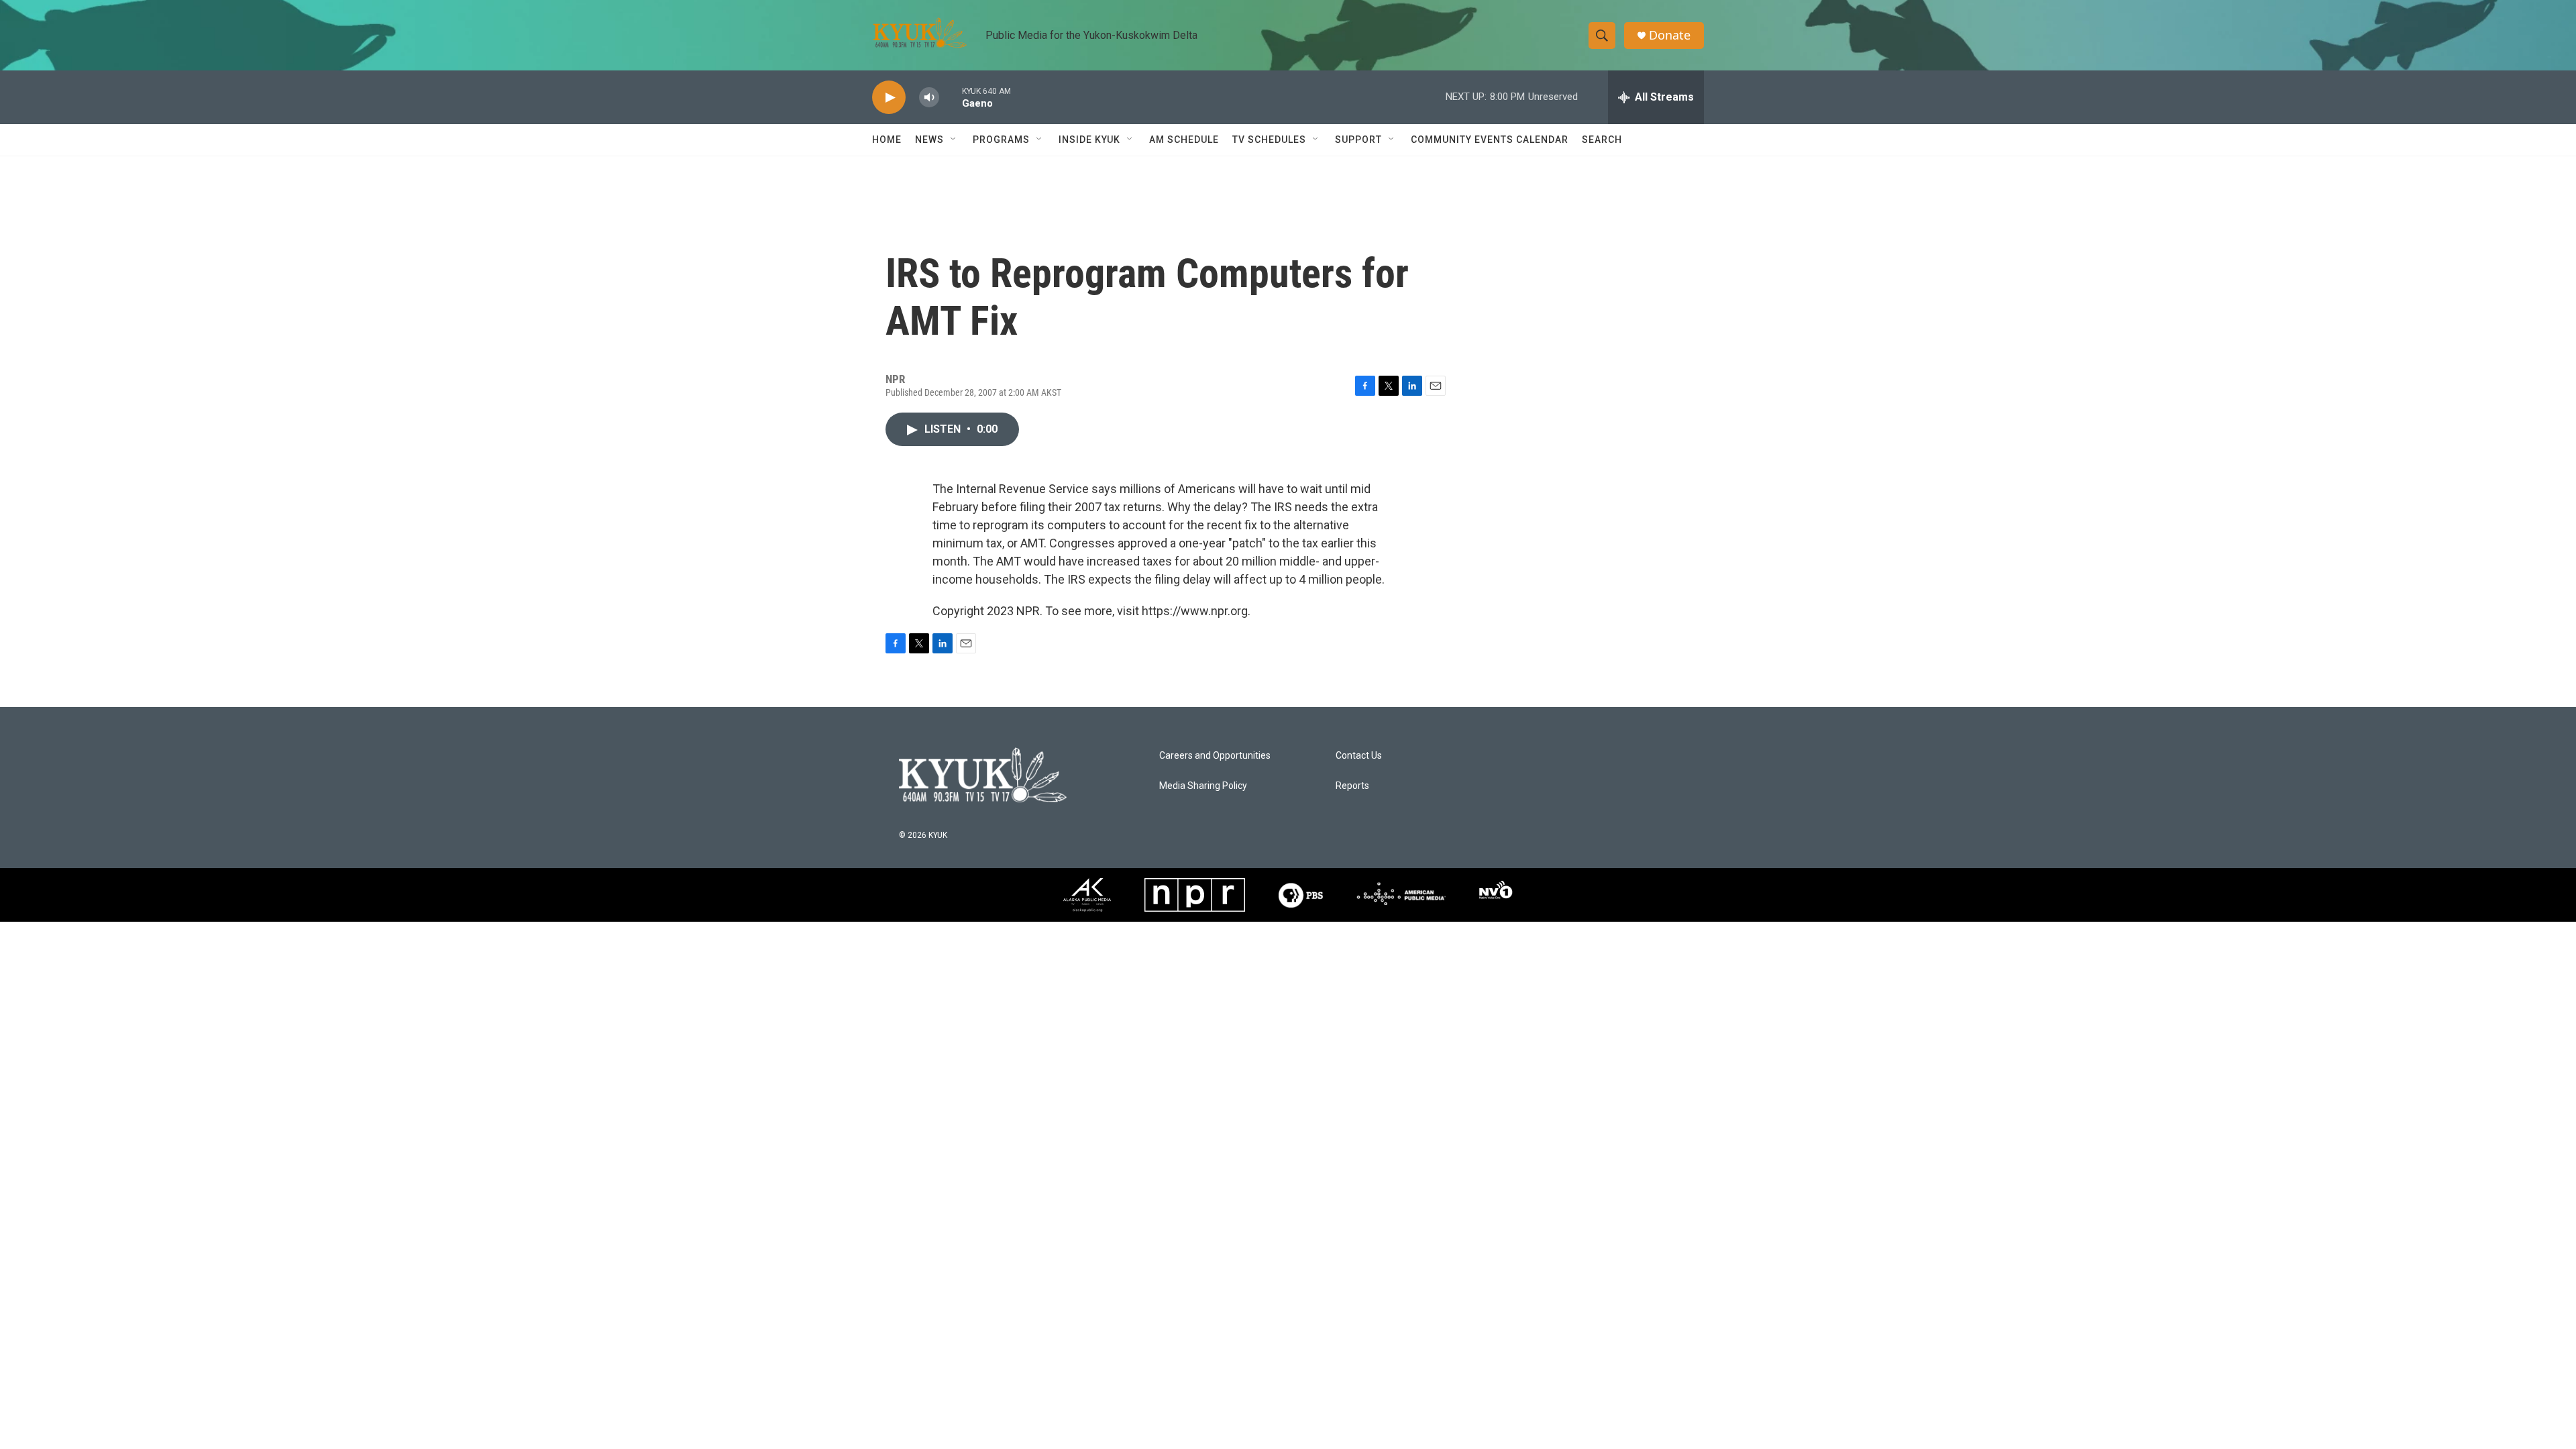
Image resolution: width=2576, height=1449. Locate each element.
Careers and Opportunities (1215, 756)
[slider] (951, 97)
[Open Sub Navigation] (954, 140)
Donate (1670, 35)
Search (1602, 140)
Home (887, 140)
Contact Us (1359, 756)
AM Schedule (1184, 140)
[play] (889, 98)
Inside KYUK (1089, 140)
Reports (1352, 786)
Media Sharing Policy (1203, 786)
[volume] (929, 98)
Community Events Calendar (1490, 140)
